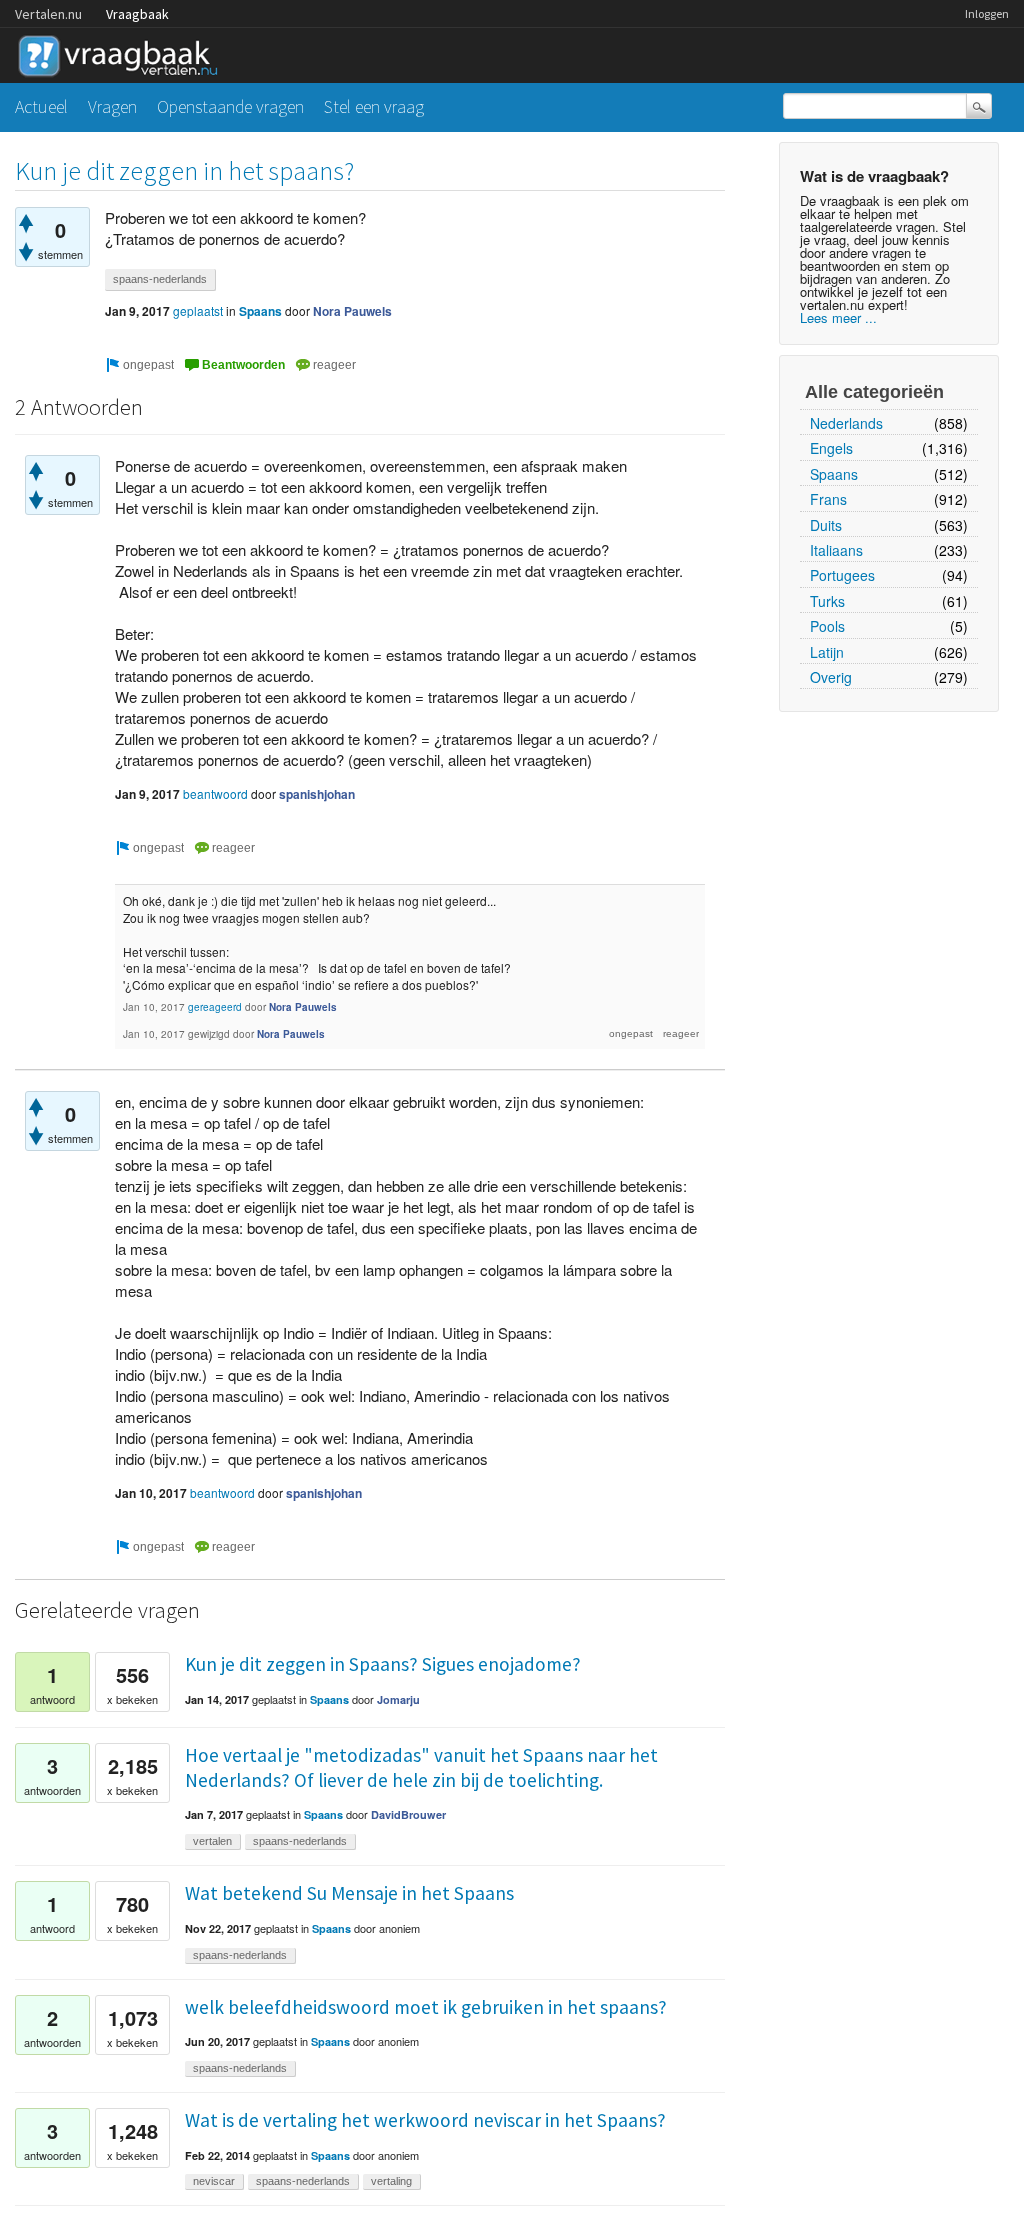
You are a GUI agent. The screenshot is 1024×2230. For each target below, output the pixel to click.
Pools (827, 626)
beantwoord (215, 793)
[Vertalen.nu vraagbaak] (123, 52)
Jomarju (398, 1699)
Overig (831, 677)
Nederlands (846, 423)
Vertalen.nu (48, 14)
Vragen (112, 106)
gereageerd (215, 1007)
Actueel (41, 106)
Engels (831, 448)
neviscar (214, 2181)
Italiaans (836, 550)
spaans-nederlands (160, 279)
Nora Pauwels (352, 311)
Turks (827, 601)
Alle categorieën (874, 392)
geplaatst (198, 310)
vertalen (212, 1841)
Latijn (827, 652)
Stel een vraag (374, 106)
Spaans (834, 474)
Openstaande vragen (230, 106)
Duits (826, 525)
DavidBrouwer (408, 1814)
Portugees (842, 575)
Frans (828, 499)
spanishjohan (317, 794)
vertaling (391, 2181)
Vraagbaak (137, 14)
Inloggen (987, 13)
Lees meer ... (838, 317)
